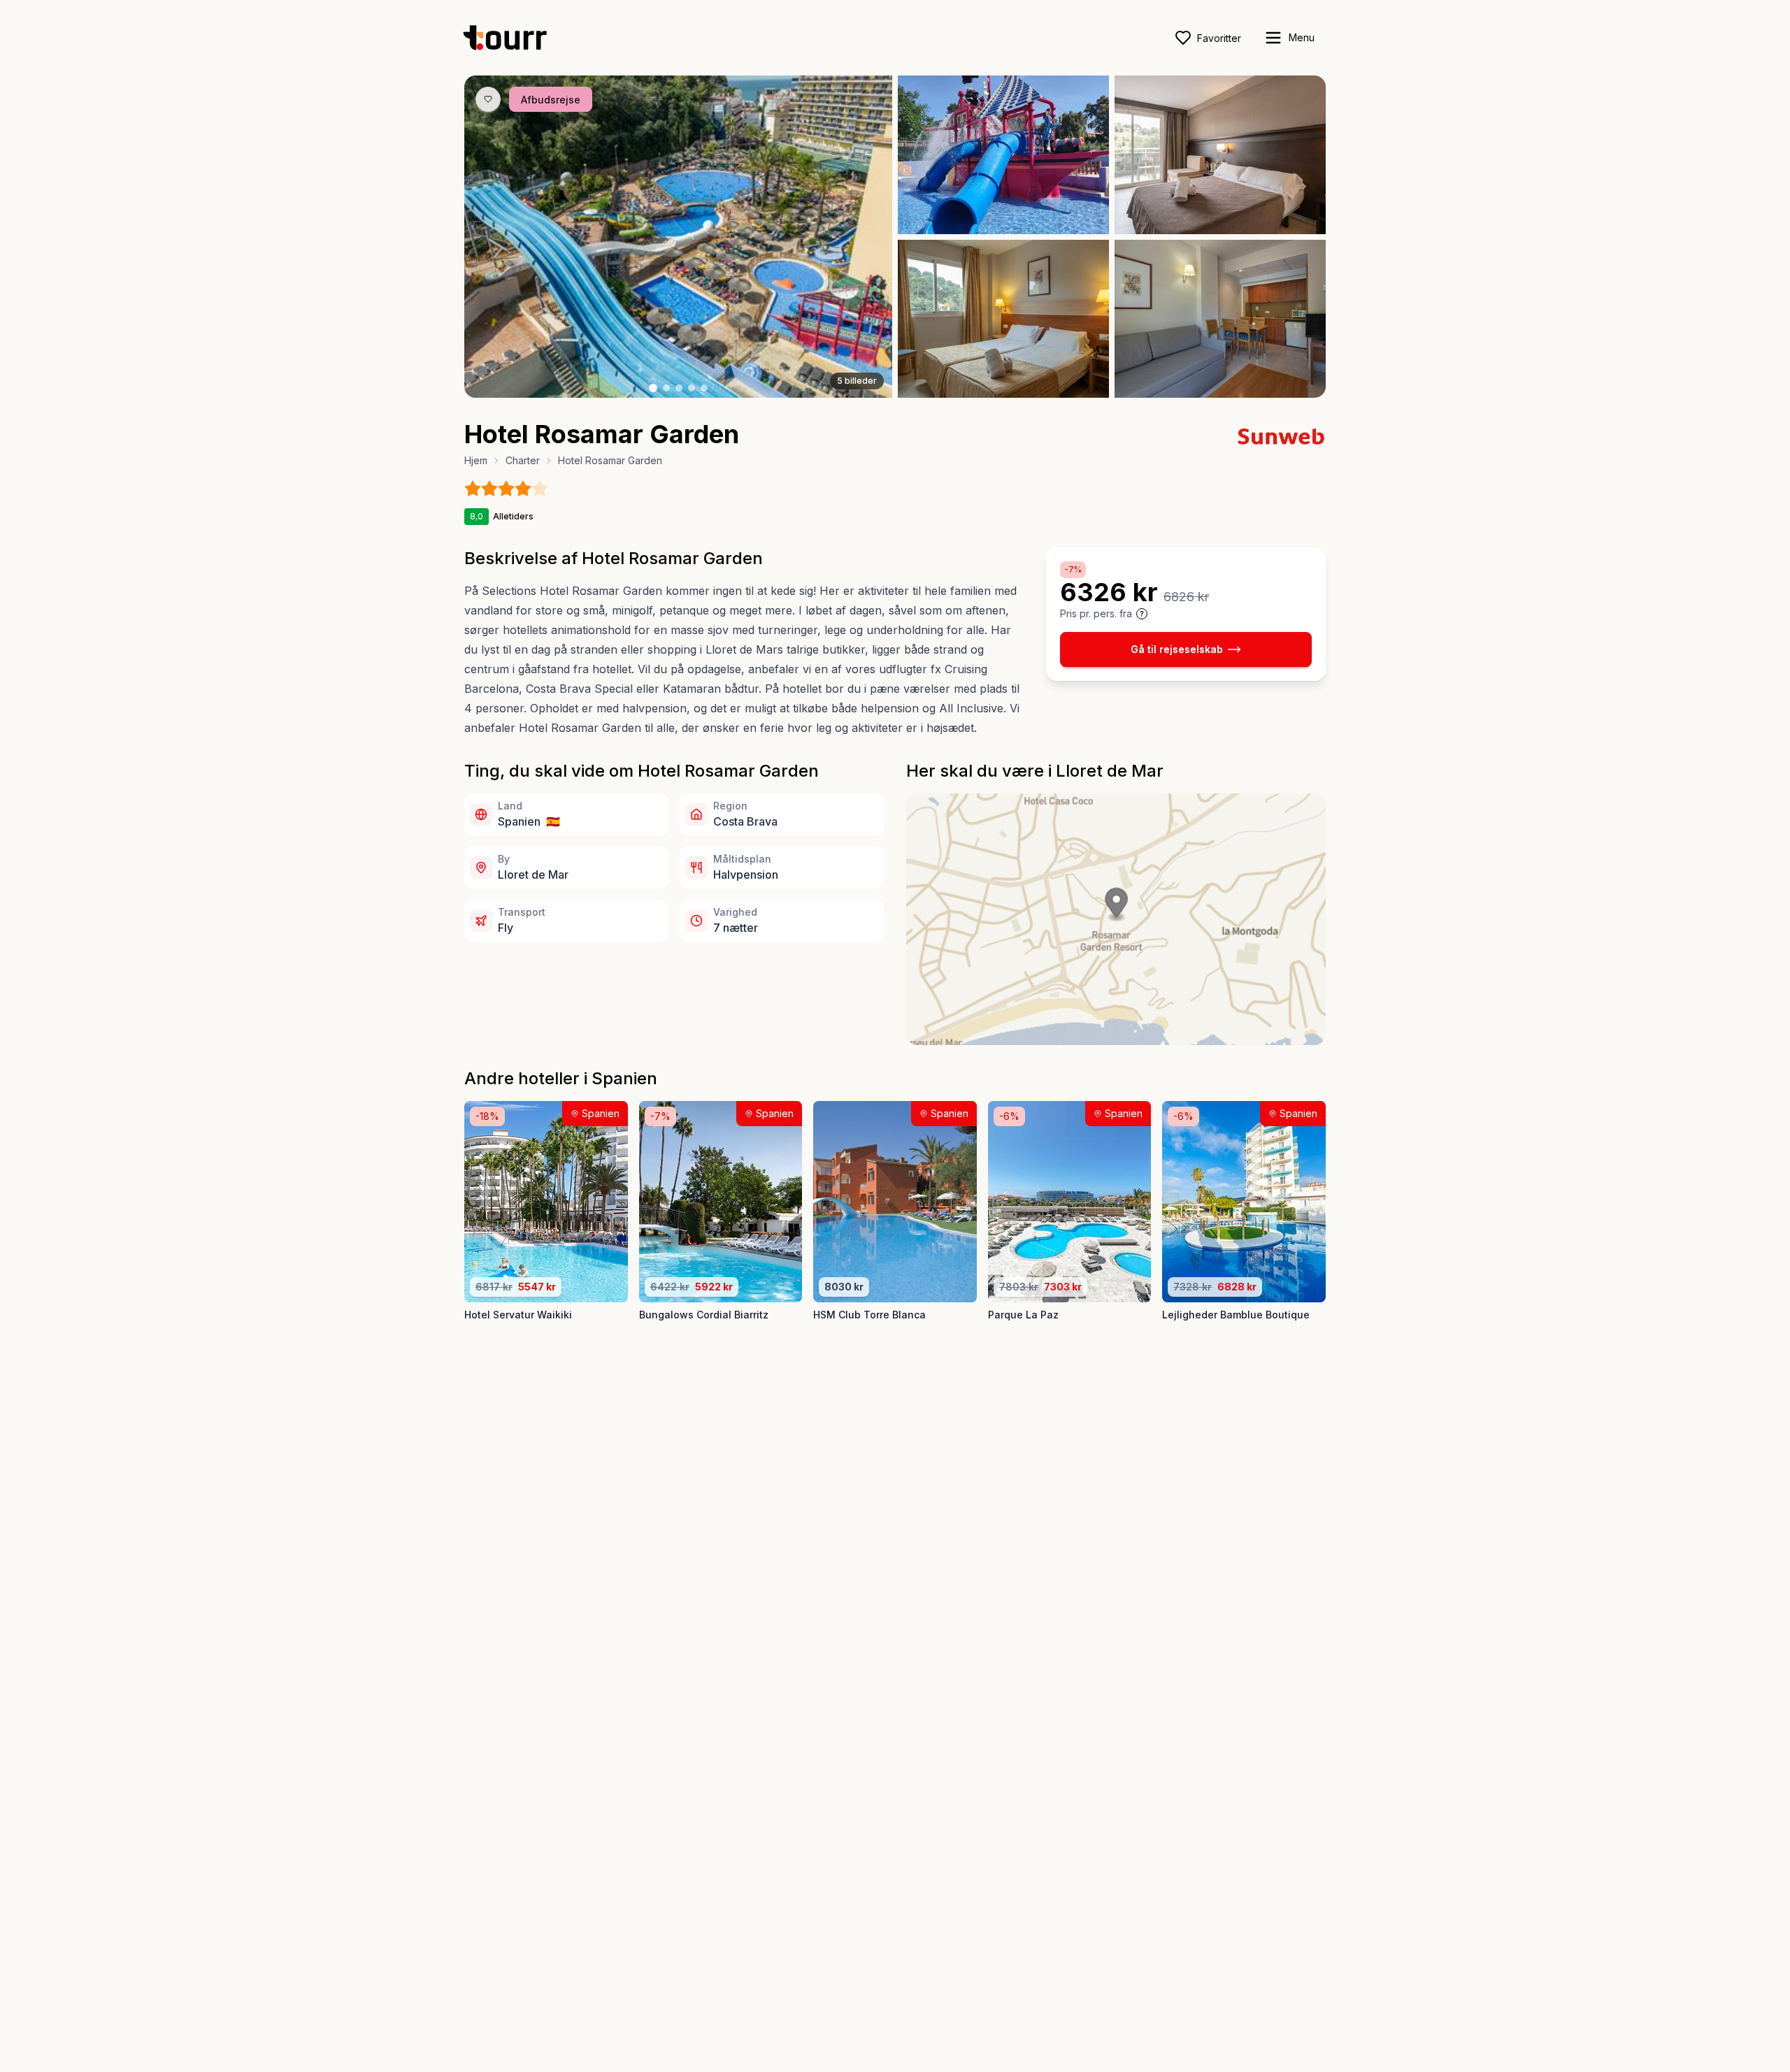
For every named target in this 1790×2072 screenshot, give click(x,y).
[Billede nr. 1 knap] (653, 388)
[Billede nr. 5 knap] (704, 388)
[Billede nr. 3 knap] (679, 388)
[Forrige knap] (496, 237)
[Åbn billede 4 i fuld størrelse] (1003, 319)
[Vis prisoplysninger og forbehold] (1142, 614)
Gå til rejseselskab (1177, 649)
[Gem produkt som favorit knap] (488, 99)
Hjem (476, 460)
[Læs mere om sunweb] (1281, 436)
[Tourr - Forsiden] (511, 38)
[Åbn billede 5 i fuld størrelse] (1220, 319)
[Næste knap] (861, 237)
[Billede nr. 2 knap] (666, 388)
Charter (523, 460)
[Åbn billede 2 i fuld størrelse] (1003, 155)
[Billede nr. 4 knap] (692, 388)
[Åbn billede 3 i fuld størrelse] (1220, 155)
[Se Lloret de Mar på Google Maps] (1116, 919)
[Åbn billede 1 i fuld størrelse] (678, 237)
